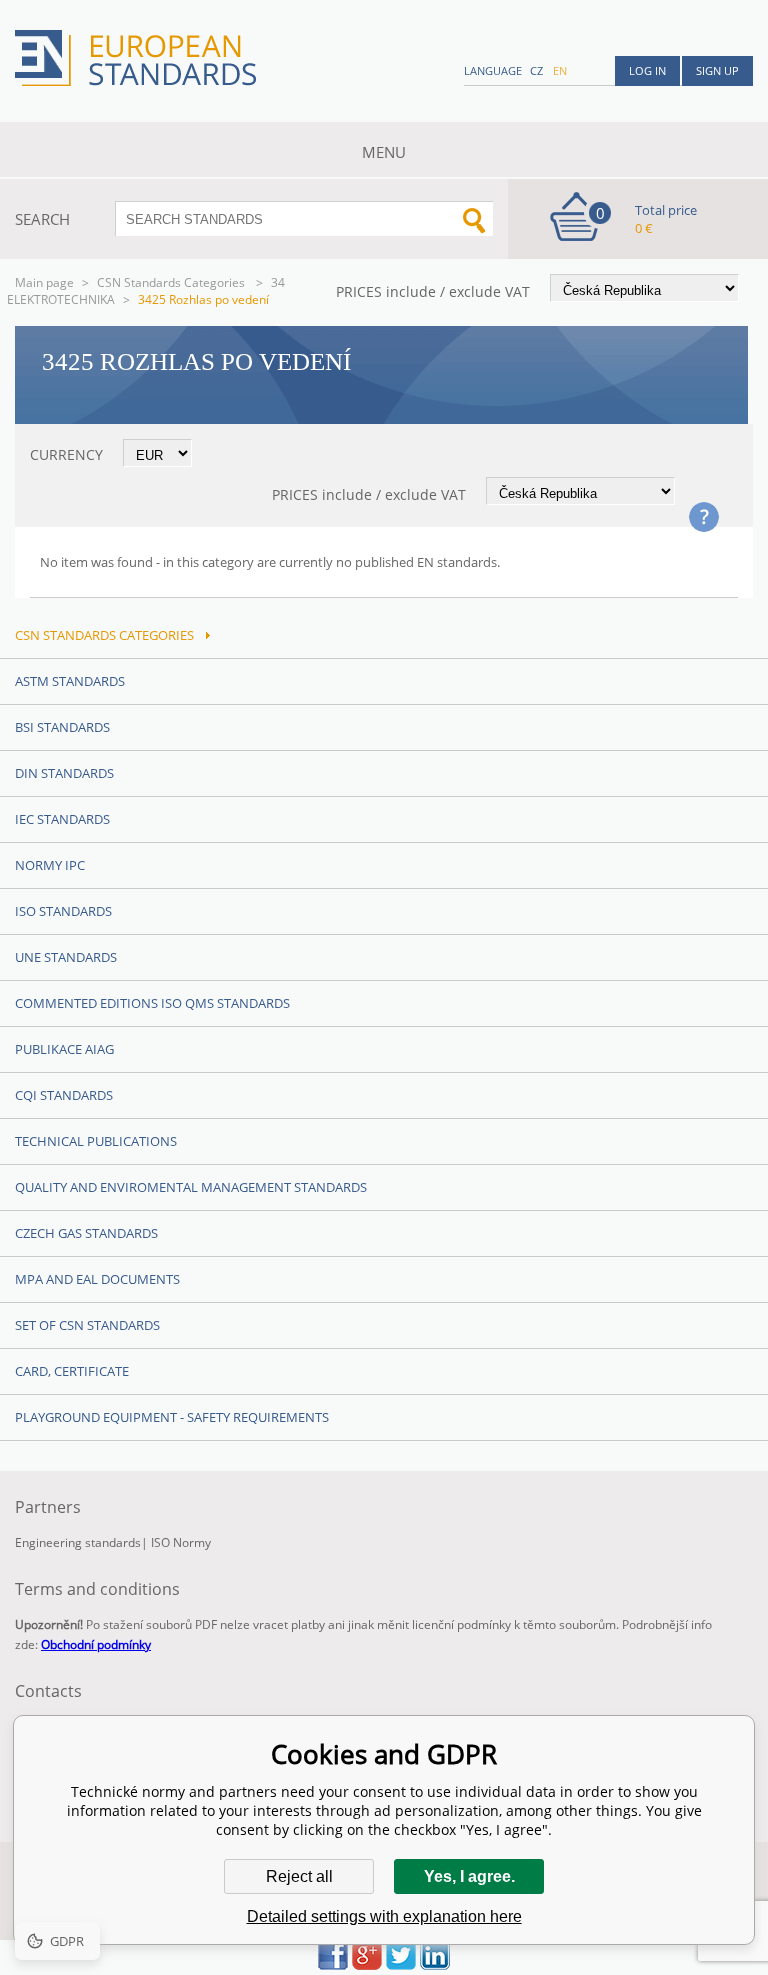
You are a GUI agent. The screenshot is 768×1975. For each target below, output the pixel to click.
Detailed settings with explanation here (384, 1916)
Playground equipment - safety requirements (172, 1417)
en (560, 70)
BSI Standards (62, 727)
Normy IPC (50, 865)
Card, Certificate (72, 1371)
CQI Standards (64, 1095)
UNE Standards (66, 957)
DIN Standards (64, 773)
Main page (44, 282)
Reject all (299, 1876)
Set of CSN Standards (87, 1325)
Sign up (717, 70)
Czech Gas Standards (86, 1233)
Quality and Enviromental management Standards (191, 1187)
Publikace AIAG (64, 1049)
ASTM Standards (70, 681)
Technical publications (96, 1141)
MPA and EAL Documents (97, 1279)
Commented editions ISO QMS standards (152, 1003)
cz (536, 70)
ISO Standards (63, 911)
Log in (647, 70)
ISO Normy (181, 1542)
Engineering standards (78, 1542)
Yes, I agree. (469, 1876)
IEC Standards (62, 819)
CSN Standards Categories (172, 282)
